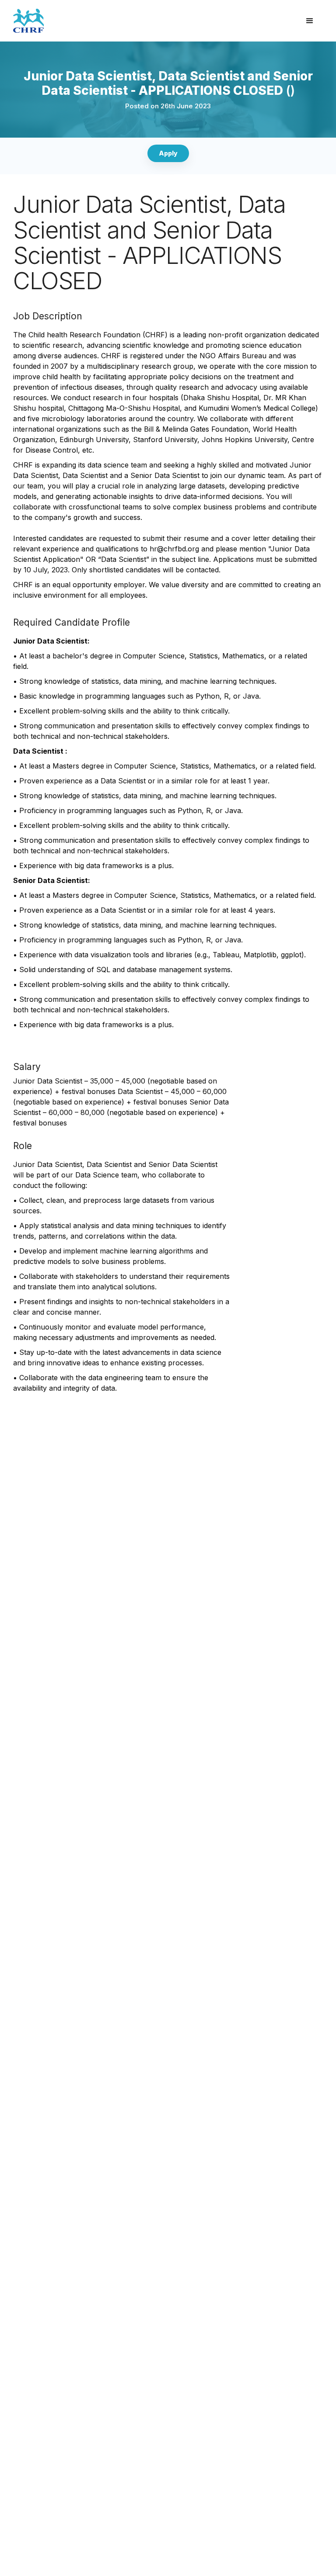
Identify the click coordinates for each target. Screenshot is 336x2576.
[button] (310, 21)
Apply (168, 153)
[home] (155, 21)
